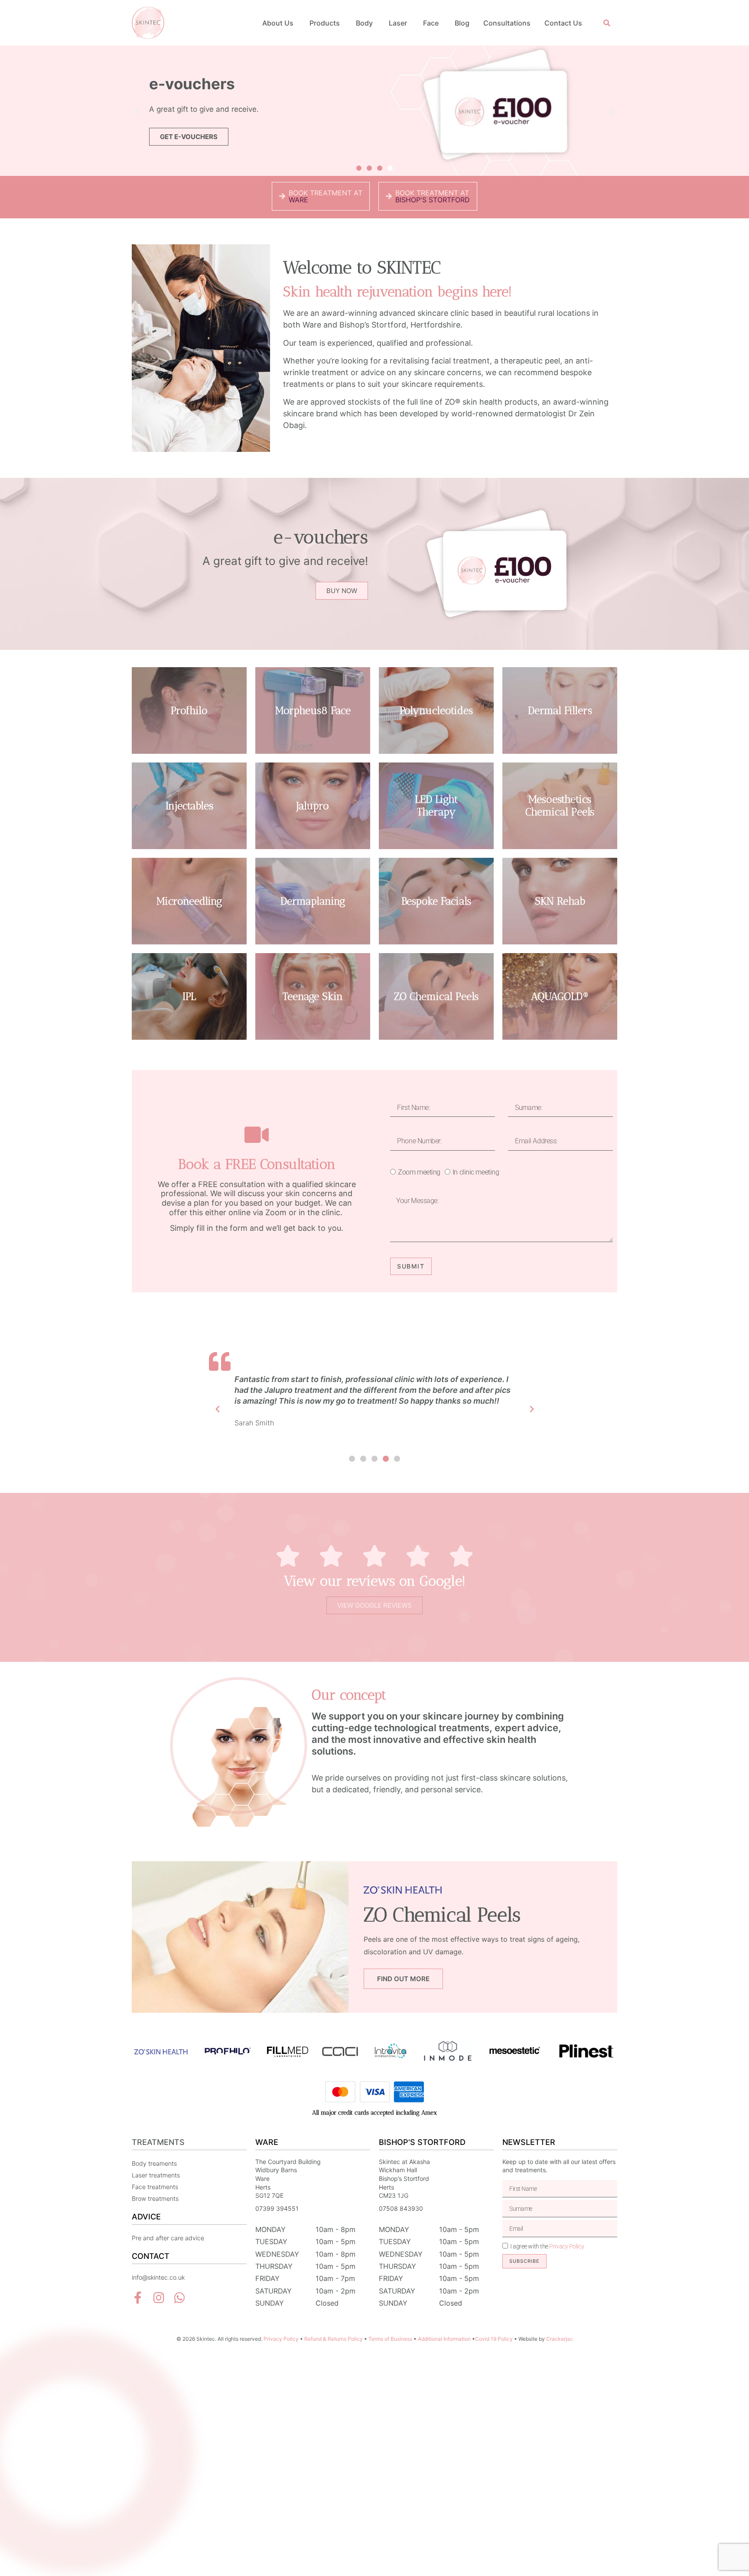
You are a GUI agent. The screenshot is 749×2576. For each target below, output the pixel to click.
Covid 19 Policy (494, 2339)
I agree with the (547, 2246)
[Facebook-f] (138, 2298)
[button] (607, 23)
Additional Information (444, 2339)
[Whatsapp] (179, 2298)
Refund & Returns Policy (334, 2339)
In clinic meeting (476, 1172)
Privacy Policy (567, 2246)
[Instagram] (159, 2298)
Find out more (403, 1979)
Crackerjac (560, 2339)
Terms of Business (390, 2339)
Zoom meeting (419, 1172)
